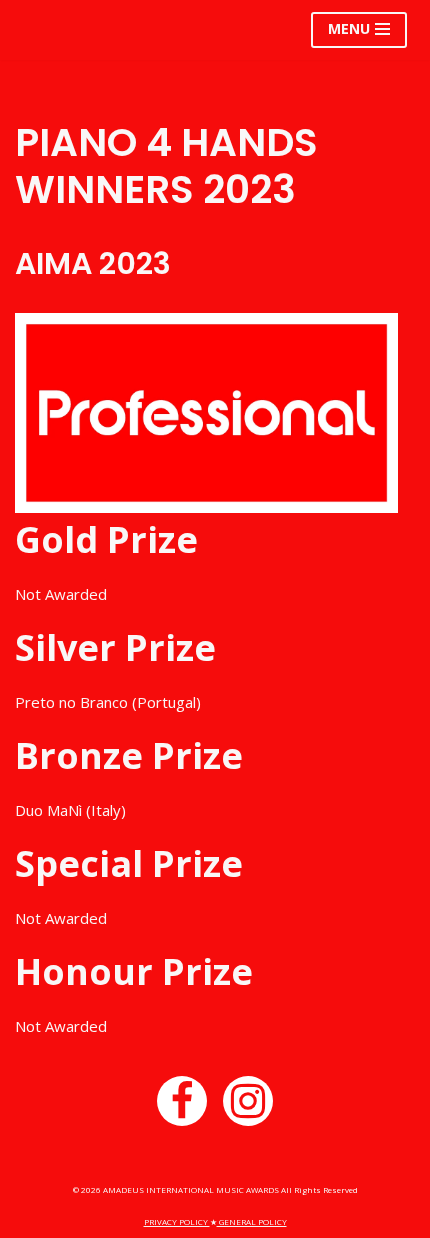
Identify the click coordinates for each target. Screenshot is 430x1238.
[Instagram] (248, 1101)
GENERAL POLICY (252, 1221)
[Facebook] (182, 1101)
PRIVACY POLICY (177, 1221)
